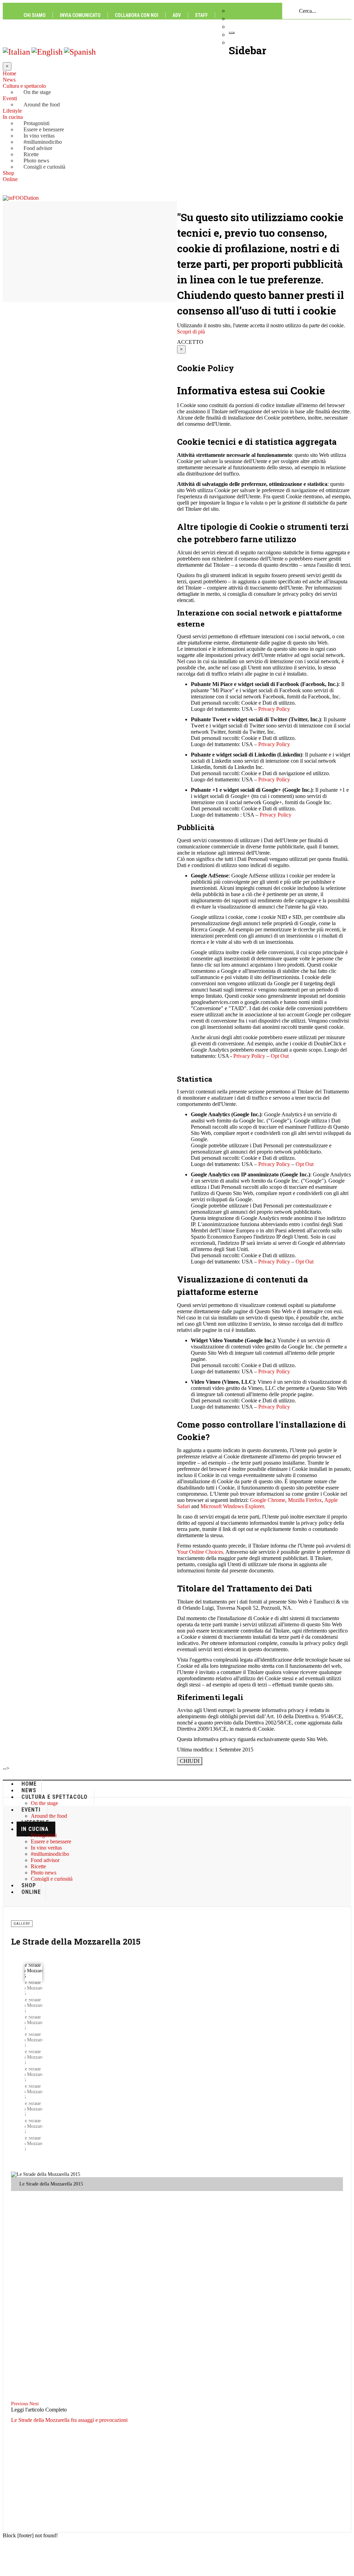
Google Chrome (268, 1500)
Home (10, 73)
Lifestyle (12, 111)
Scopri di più (191, 332)
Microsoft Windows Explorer (232, 1506)
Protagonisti (36, 123)
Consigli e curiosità (44, 167)
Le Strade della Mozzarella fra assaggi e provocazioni (69, 2420)
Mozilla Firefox (305, 1500)
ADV (177, 15)
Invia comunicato (80, 15)
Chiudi (190, 1761)
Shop (8, 173)
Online (10, 179)
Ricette (31, 154)
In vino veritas (39, 136)
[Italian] (16, 51)
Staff (201, 15)
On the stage (37, 92)
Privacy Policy (274, 709)
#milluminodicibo (43, 142)
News (9, 80)
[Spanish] (80, 51)
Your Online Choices (200, 1552)
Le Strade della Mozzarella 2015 (76, 1942)
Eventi (10, 98)
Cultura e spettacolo (24, 86)
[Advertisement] (177, 1854)
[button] (20, 2404)
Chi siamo (35, 15)
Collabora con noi (137, 15)
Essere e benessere (44, 129)
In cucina (13, 117)
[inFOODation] (21, 198)
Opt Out (280, 1056)
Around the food (42, 105)
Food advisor (38, 148)
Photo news (36, 161)
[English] (47, 51)
